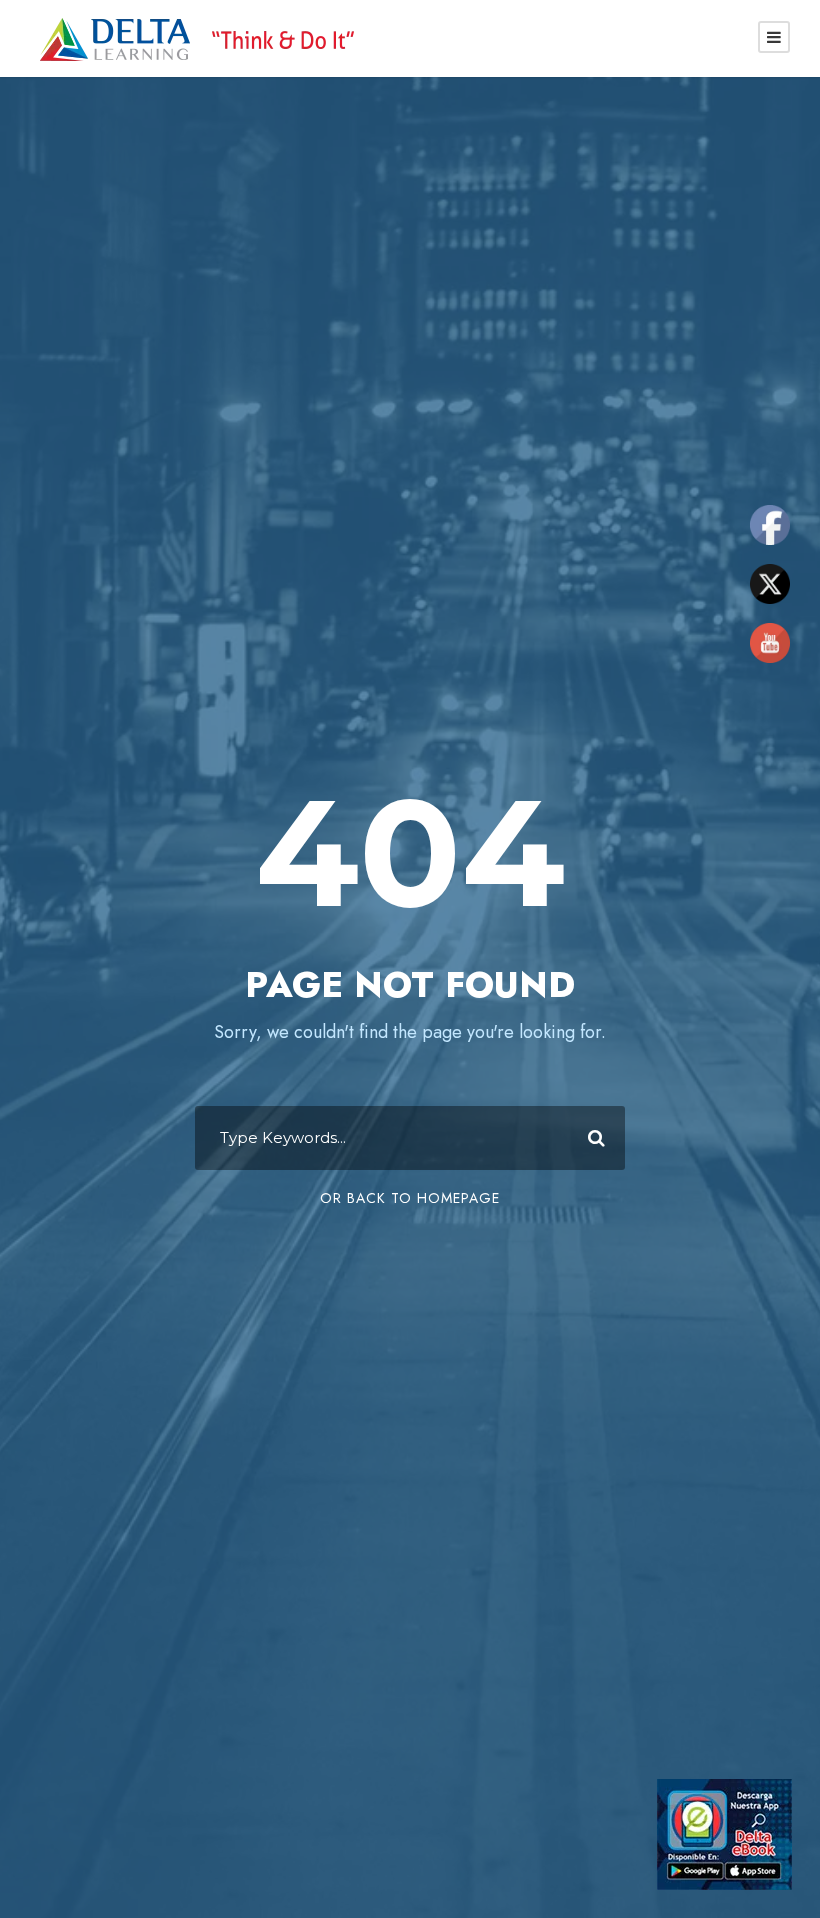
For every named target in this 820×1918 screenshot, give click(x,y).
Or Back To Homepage (410, 1198)
